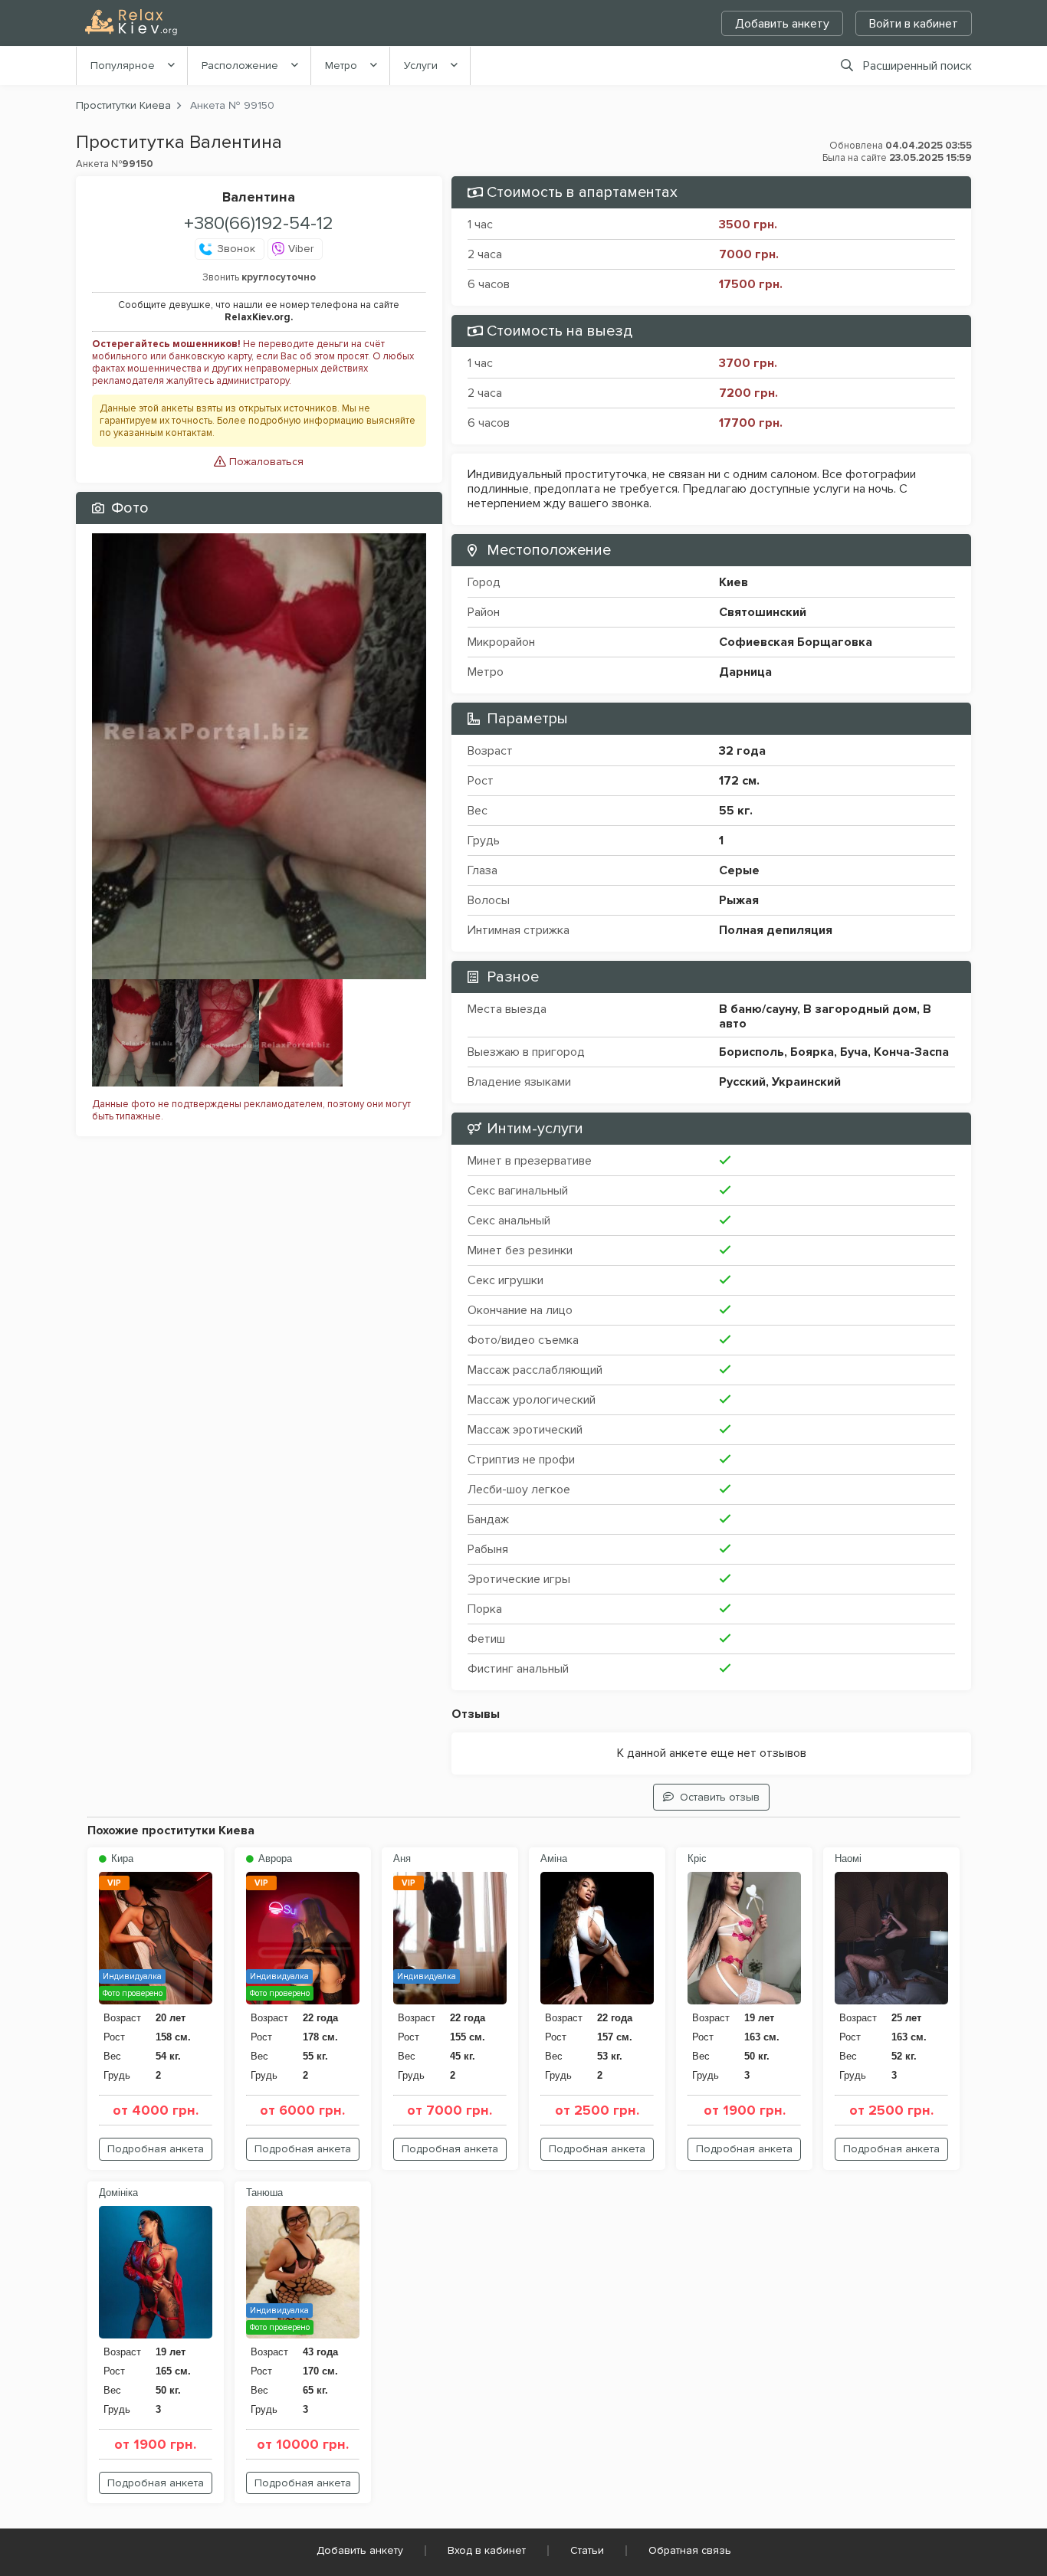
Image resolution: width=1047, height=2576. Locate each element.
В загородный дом (860, 1009)
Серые (739, 870)
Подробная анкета (156, 2149)
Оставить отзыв (720, 1797)
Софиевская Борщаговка (796, 642)
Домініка (118, 2193)
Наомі (848, 1858)
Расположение (240, 66)
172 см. (739, 781)
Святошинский (763, 612)
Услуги (421, 66)
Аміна (554, 1858)
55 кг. (736, 811)
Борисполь (752, 1052)
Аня (402, 1858)
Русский (742, 1082)
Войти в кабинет (914, 24)
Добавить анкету (782, 24)
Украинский (806, 1082)
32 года (742, 751)
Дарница (745, 672)
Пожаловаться (265, 462)
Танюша (264, 2193)
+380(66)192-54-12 (259, 223)
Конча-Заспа (911, 1052)
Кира (121, 1858)
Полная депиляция (776, 930)
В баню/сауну (758, 1009)
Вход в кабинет (487, 2550)
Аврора (274, 1858)
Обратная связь (690, 2550)
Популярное (123, 66)
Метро (341, 66)
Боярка (812, 1052)
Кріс (697, 1858)
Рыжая (739, 900)
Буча (854, 1052)
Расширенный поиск (917, 66)
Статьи (587, 2550)
